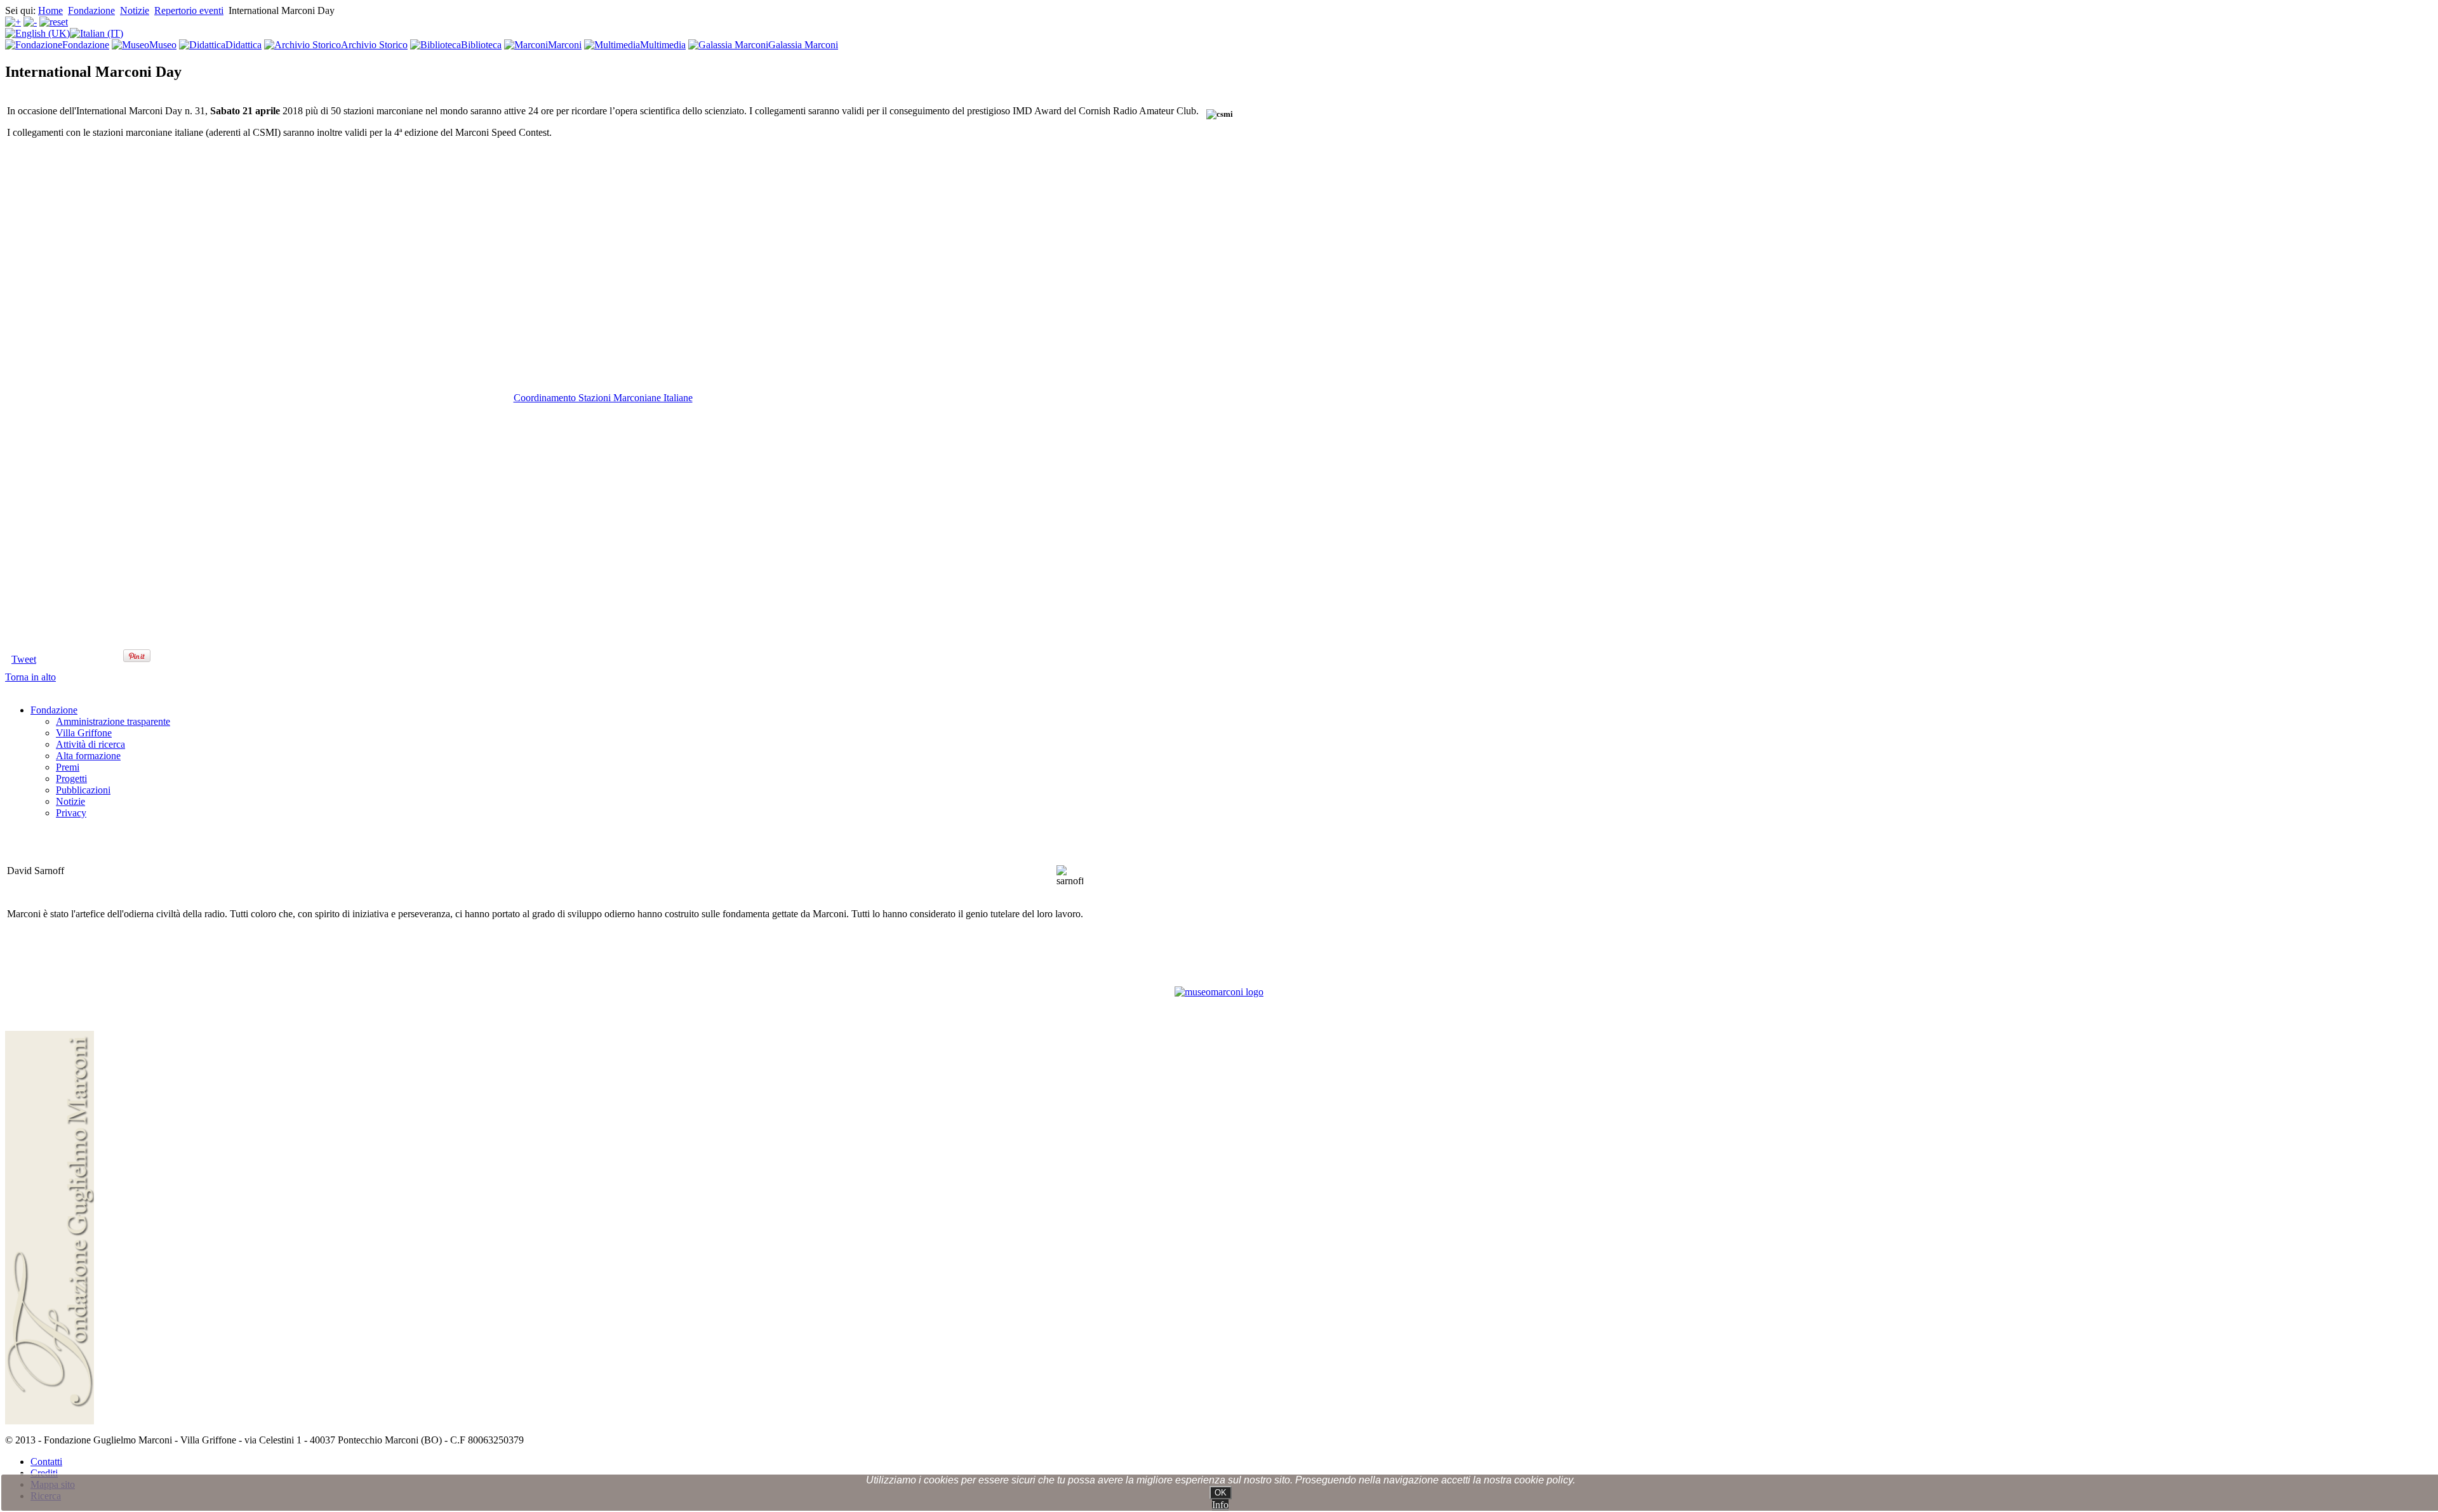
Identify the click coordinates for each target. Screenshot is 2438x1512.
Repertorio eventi (189, 10)
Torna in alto (30, 677)
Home (50, 10)
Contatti (46, 1462)
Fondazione (91, 10)
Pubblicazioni (83, 790)
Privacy (71, 813)
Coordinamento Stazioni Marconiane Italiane (603, 398)
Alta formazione (88, 756)
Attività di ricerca (90, 744)
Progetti (71, 779)
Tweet (24, 659)
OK (1221, 1493)
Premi (68, 767)
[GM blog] (1219, 992)
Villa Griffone (84, 733)
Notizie (135, 10)
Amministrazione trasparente (113, 721)
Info (1220, 1505)
